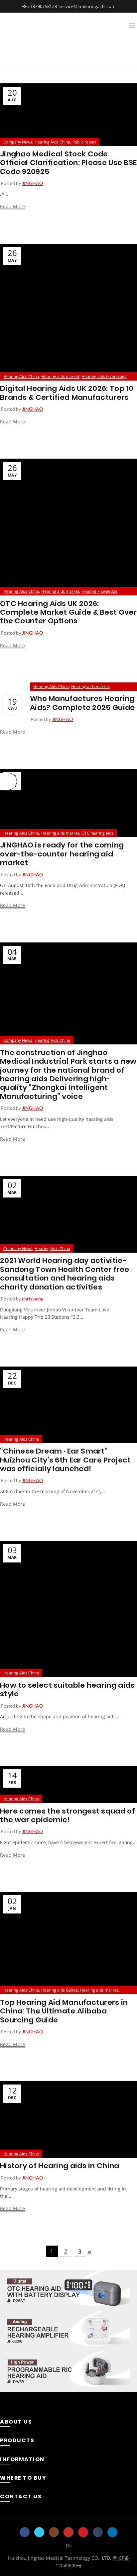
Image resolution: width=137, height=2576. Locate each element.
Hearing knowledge (99, 591)
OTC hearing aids (97, 833)
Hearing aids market (60, 376)
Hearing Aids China (52, 142)
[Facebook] (25, 2532)
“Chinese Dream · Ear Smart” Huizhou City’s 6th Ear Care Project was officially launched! (66, 1460)
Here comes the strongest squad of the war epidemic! (68, 1815)
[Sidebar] (8, 781)
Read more (13, 207)
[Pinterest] (83, 2532)
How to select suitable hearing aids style (67, 1689)
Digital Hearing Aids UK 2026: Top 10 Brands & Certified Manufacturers (67, 393)
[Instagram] (54, 2532)
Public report (84, 142)
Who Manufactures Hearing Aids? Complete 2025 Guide (82, 703)
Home (21, 61)
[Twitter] (39, 2532)
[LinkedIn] (112, 2532)
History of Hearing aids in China (60, 2166)
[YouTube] (68, 2532)
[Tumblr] (98, 2532)
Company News (18, 142)
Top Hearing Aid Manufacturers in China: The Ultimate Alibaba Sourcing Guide (64, 2011)
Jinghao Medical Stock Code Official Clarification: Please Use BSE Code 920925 (68, 163)
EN (69, 2546)
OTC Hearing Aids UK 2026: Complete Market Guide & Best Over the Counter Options (68, 612)
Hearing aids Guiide (60, 1990)
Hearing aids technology (104, 376)
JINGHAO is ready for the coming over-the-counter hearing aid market (62, 854)
